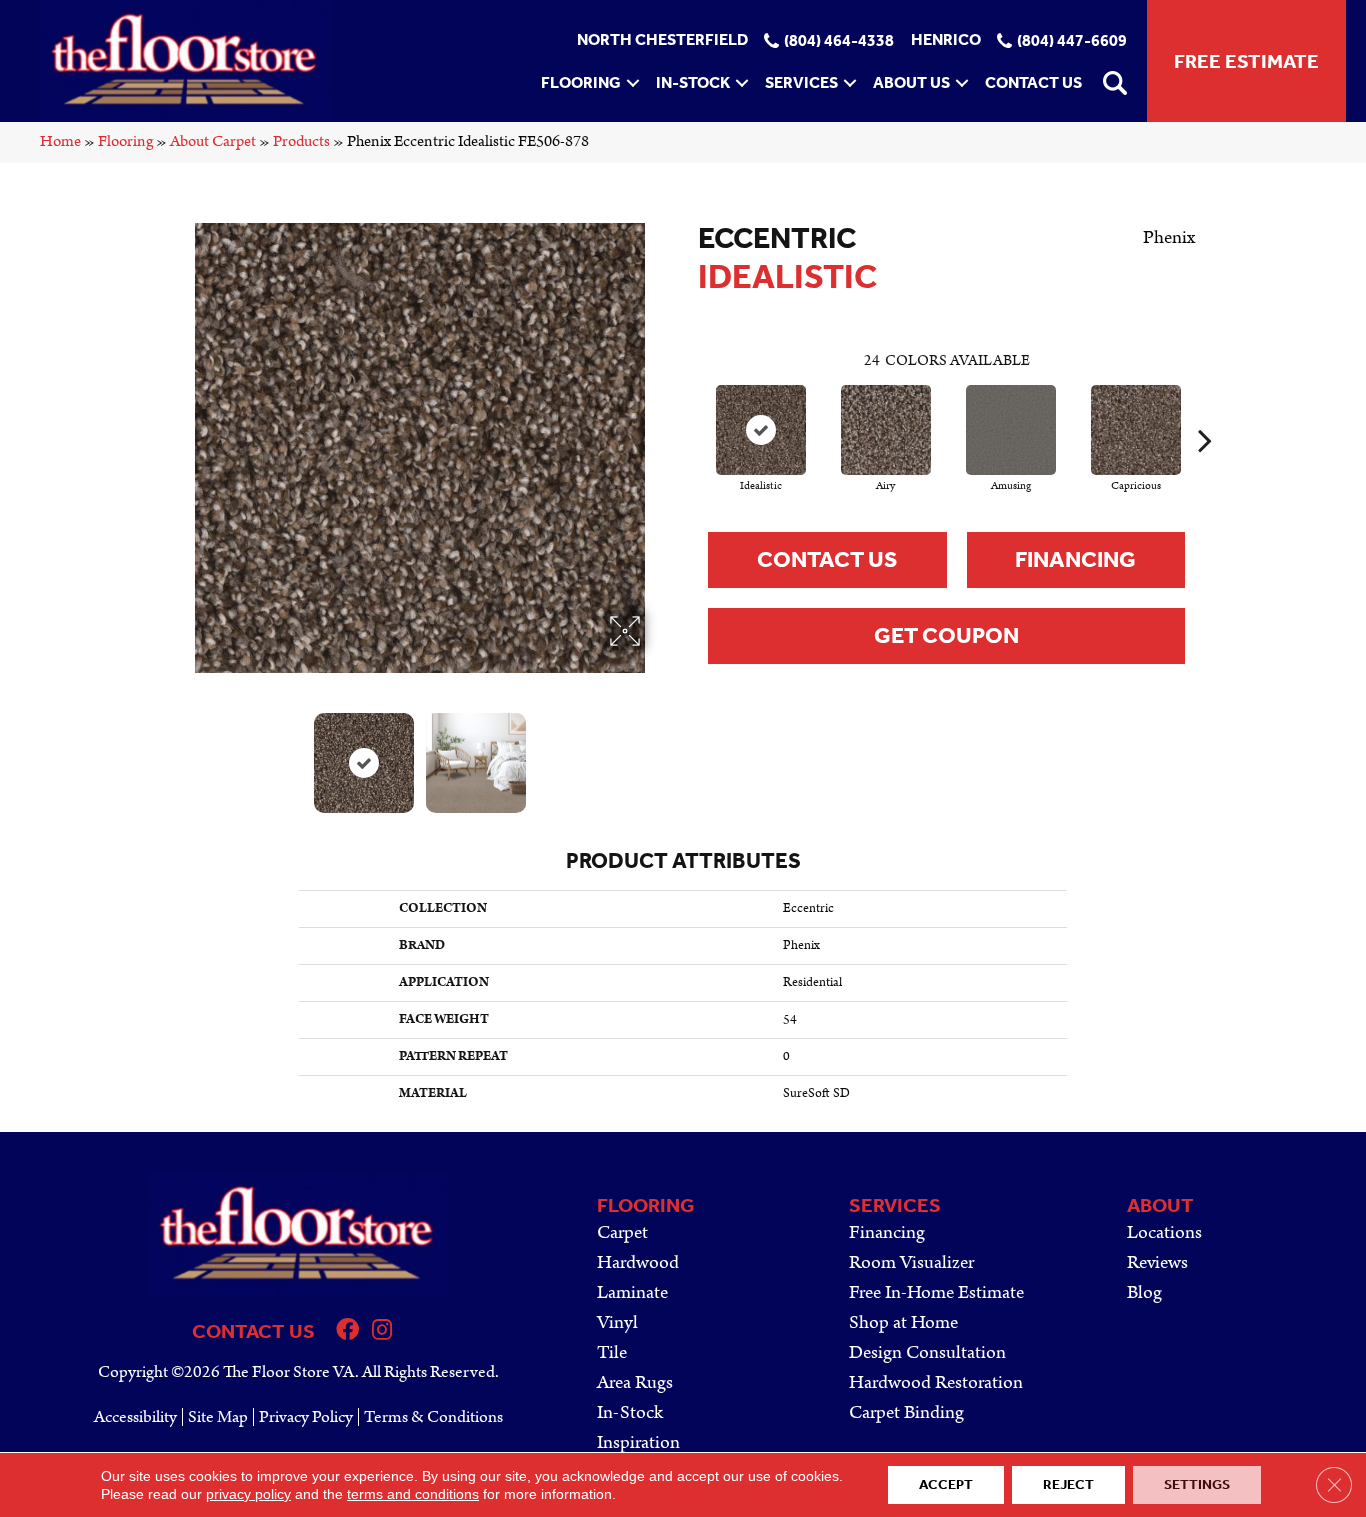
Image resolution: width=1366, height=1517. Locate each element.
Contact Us (1033, 82)
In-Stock (693, 82)
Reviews (1157, 1262)
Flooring (581, 82)
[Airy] (886, 430)
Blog (1144, 1292)
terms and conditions (413, 1494)
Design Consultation (927, 1352)
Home (60, 141)
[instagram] (382, 1332)
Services (801, 82)
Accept (946, 1484)
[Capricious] (1136, 430)
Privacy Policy (306, 1417)
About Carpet (213, 141)
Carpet (622, 1232)
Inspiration (638, 1442)
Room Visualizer (911, 1262)
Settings (1197, 1484)
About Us (911, 82)
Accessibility (135, 1417)
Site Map (218, 1417)
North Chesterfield (662, 40)
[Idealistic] (761, 430)
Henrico (946, 40)
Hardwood (638, 1262)
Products (301, 141)
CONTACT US (253, 1331)
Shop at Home (903, 1322)
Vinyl (617, 1322)
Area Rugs (635, 1382)
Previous (181, 753)
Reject (1068, 1484)
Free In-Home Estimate (936, 1292)
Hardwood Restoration (936, 1382)
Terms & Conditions (433, 1417)
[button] (633, 83)
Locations (1164, 1232)
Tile (612, 1352)
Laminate (632, 1292)
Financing (1075, 559)
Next (658, 753)
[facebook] (347, 1332)
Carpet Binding (906, 1412)
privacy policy (248, 1494)
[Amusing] (1011, 430)
